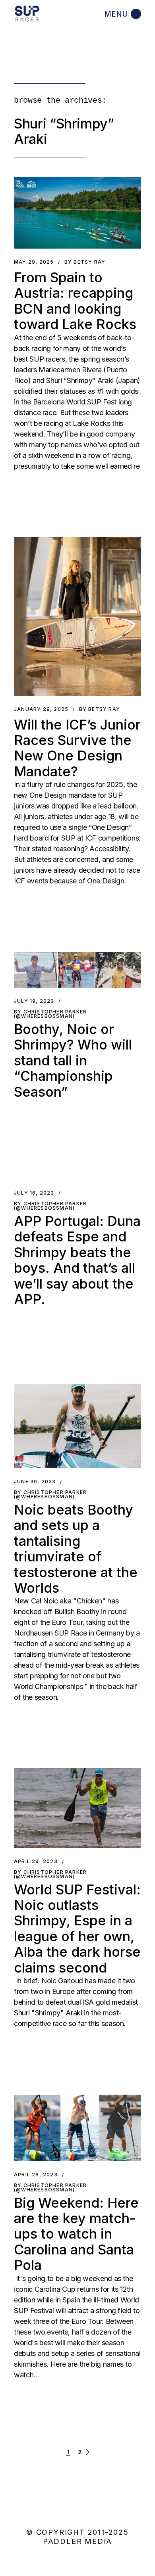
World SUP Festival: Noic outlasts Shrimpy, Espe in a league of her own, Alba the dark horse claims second (77, 1929)
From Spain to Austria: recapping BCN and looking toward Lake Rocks (75, 301)
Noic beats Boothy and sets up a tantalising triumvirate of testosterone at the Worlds (76, 1549)
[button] (77, 213)
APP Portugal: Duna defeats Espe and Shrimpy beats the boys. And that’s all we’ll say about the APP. (77, 1260)
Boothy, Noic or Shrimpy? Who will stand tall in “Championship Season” (73, 1060)
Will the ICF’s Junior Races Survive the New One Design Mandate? (77, 748)
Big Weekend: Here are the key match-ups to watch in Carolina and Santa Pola (76, 2234)
